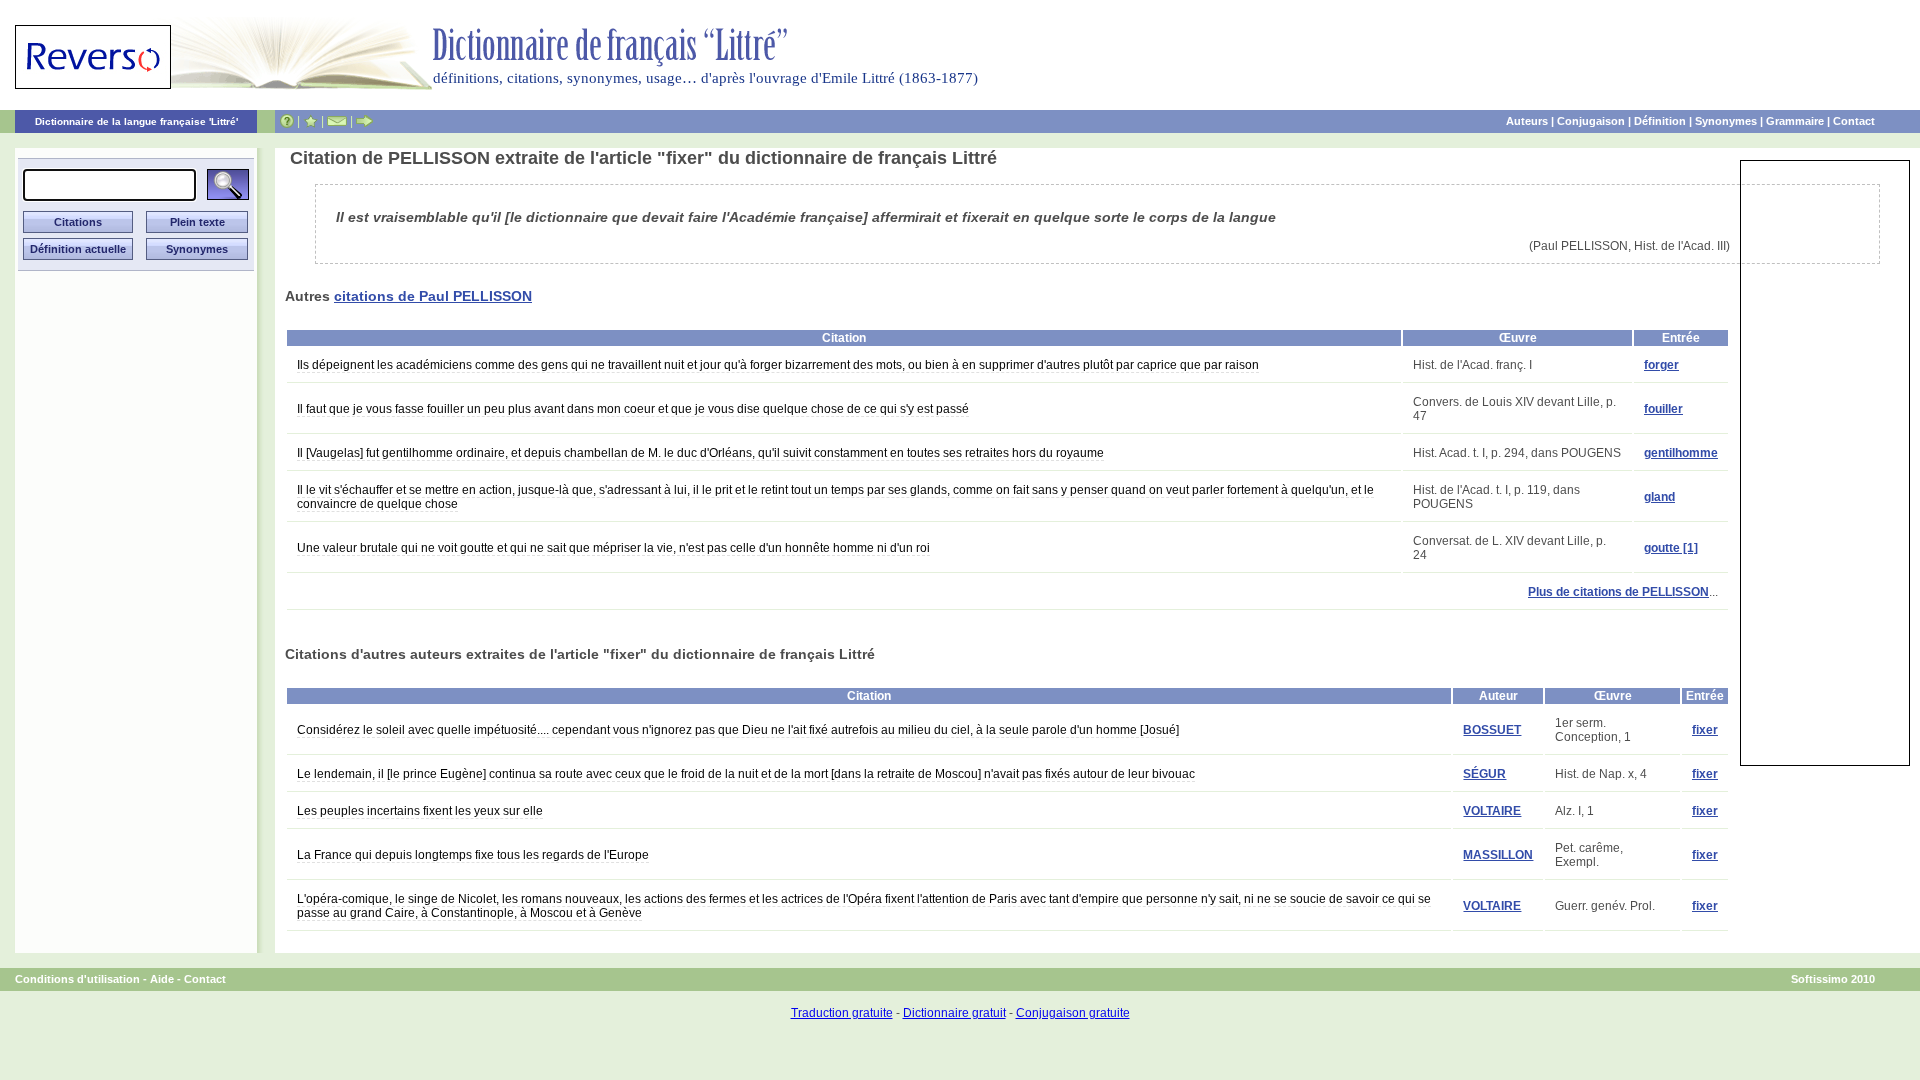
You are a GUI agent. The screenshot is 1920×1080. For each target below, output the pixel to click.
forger (1661, 365)
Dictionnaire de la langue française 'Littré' (136, 121)
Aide (162, 979)
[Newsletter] (337, 121)
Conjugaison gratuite (1073, 1013)
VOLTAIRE (1492, 811)
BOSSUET (1492, 730)
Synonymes (1726, 121)
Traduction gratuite (842, 1013)
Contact (1854, 121)
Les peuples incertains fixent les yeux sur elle (420, 811)
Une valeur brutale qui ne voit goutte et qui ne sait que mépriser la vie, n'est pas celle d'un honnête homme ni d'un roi (613, 548)
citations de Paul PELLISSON (433, 296)
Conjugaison (1591, 121)
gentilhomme (1681, 453)
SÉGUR (1484, 774)
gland (1659, 497)
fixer (1705, 730)
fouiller (1663, 409)
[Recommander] (364, 121)
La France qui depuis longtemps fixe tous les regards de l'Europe (473, 855)
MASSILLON (1498, 855)
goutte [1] (1671, 548)
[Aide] (287, 121)
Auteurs (1527, 121)
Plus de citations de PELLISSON (1618, 592)
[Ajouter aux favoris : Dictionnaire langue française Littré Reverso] (310, 121)
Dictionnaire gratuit (954, 1013)
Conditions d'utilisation (77, 979)
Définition (1660, 121)
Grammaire (1795, 121)
